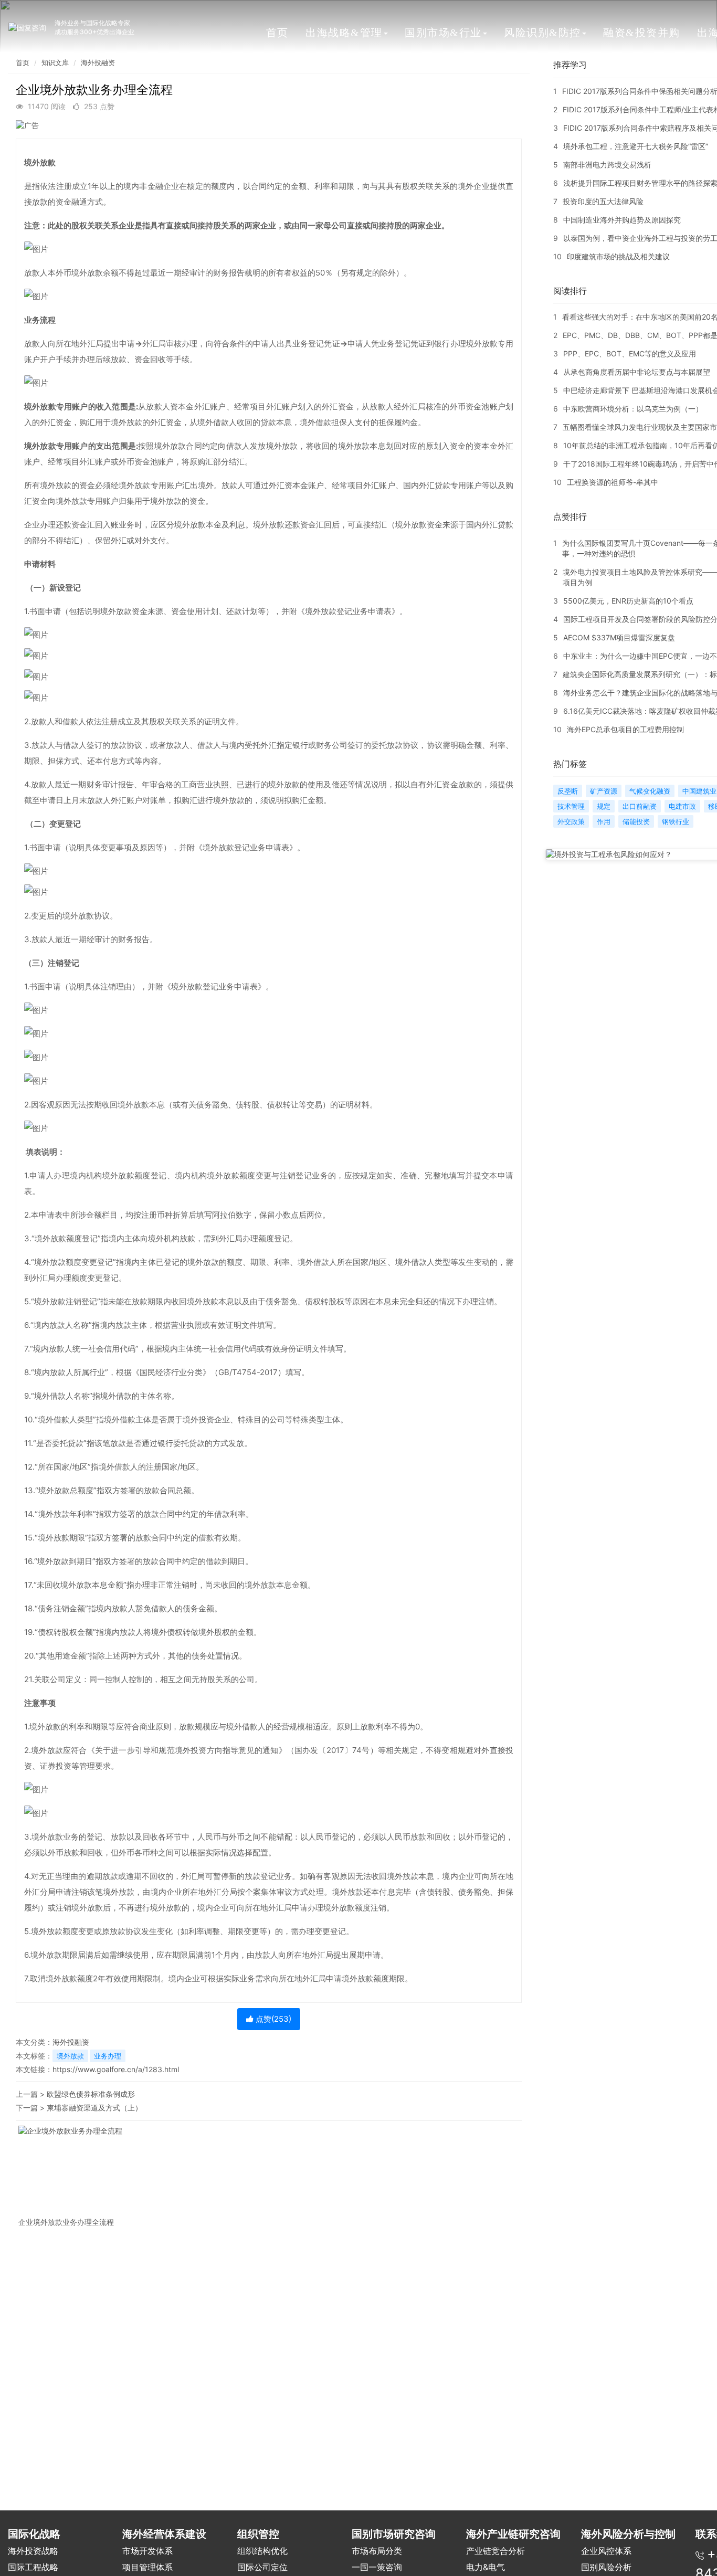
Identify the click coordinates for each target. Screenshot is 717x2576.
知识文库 (55, 62)
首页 (277, 33)
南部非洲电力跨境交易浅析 (607, 165)
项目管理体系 (147, 2567)
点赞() (272, 2019)
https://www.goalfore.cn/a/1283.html (116, 2069)
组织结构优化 (262, 2551)
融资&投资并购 (642, 33)
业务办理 (108, 2056)
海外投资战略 (33, 2551)
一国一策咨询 (377, 2567)
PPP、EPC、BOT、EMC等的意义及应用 (630, 353)
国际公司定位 (262, 2567)
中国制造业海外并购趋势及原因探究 (622, 220)
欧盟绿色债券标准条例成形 (91, 2094)
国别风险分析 (606, 2567)
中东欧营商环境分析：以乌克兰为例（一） (633, 409)
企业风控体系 (606, 2551)
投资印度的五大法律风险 (603, 201)
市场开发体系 (147, 2551)
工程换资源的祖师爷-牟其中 (613, 482)
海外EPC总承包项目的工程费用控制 (625, 729)
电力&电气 (486, 2567)
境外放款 (70, 2056)
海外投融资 (98, 62)
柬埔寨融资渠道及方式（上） (94, 2108)
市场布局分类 (377, 2551)
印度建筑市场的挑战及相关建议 (618, 256)
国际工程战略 (33, 2567)
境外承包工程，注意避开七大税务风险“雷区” (636, 146)
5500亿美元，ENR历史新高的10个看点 (628, 601)
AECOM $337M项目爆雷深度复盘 (619, 637)
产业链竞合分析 (495, 2551)
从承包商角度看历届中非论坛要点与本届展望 (637, 372)
